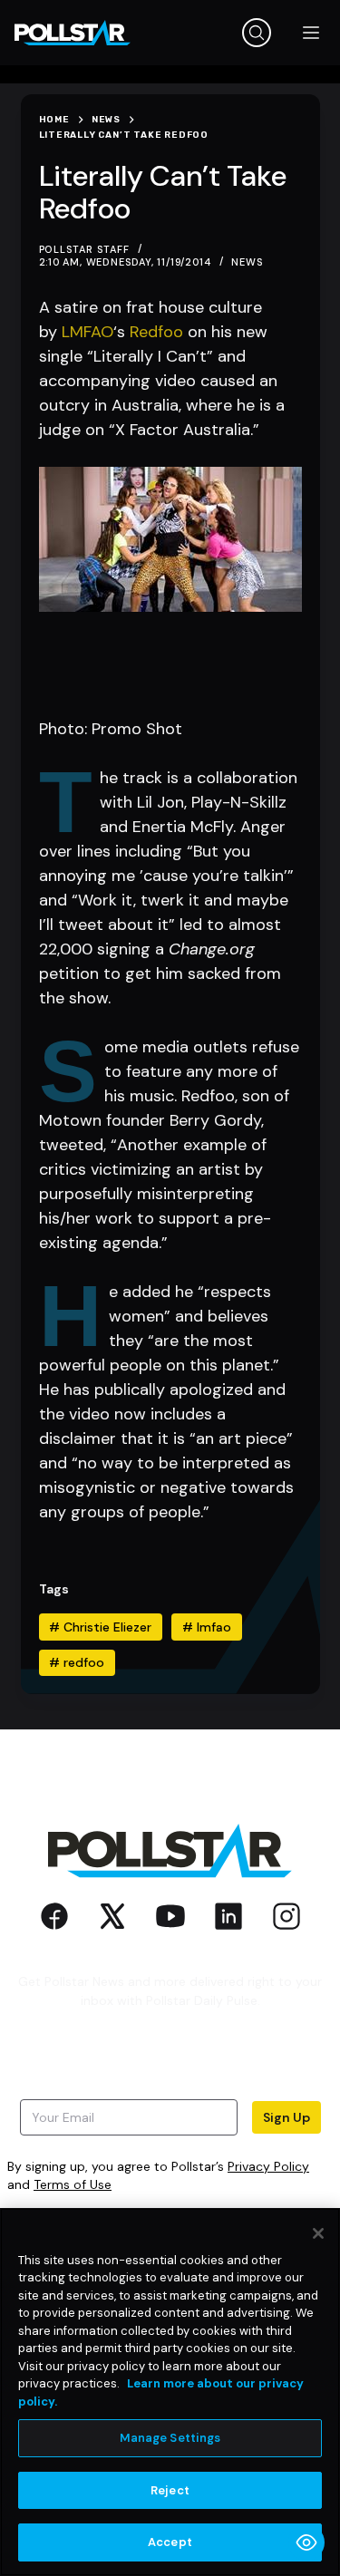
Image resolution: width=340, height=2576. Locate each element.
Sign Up (287, 2117)
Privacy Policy (268, 2166)
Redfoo (156, 332)
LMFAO (87, 332)
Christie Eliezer (100, 1627)
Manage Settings (170, 2438)
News (247, 262)
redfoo (77, 1662)
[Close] (318, 2233)
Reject (170, 2490)
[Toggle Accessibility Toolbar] (306, 2542)
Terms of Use (73, 2184)
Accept (170, 2542)
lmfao (207, 1627)
